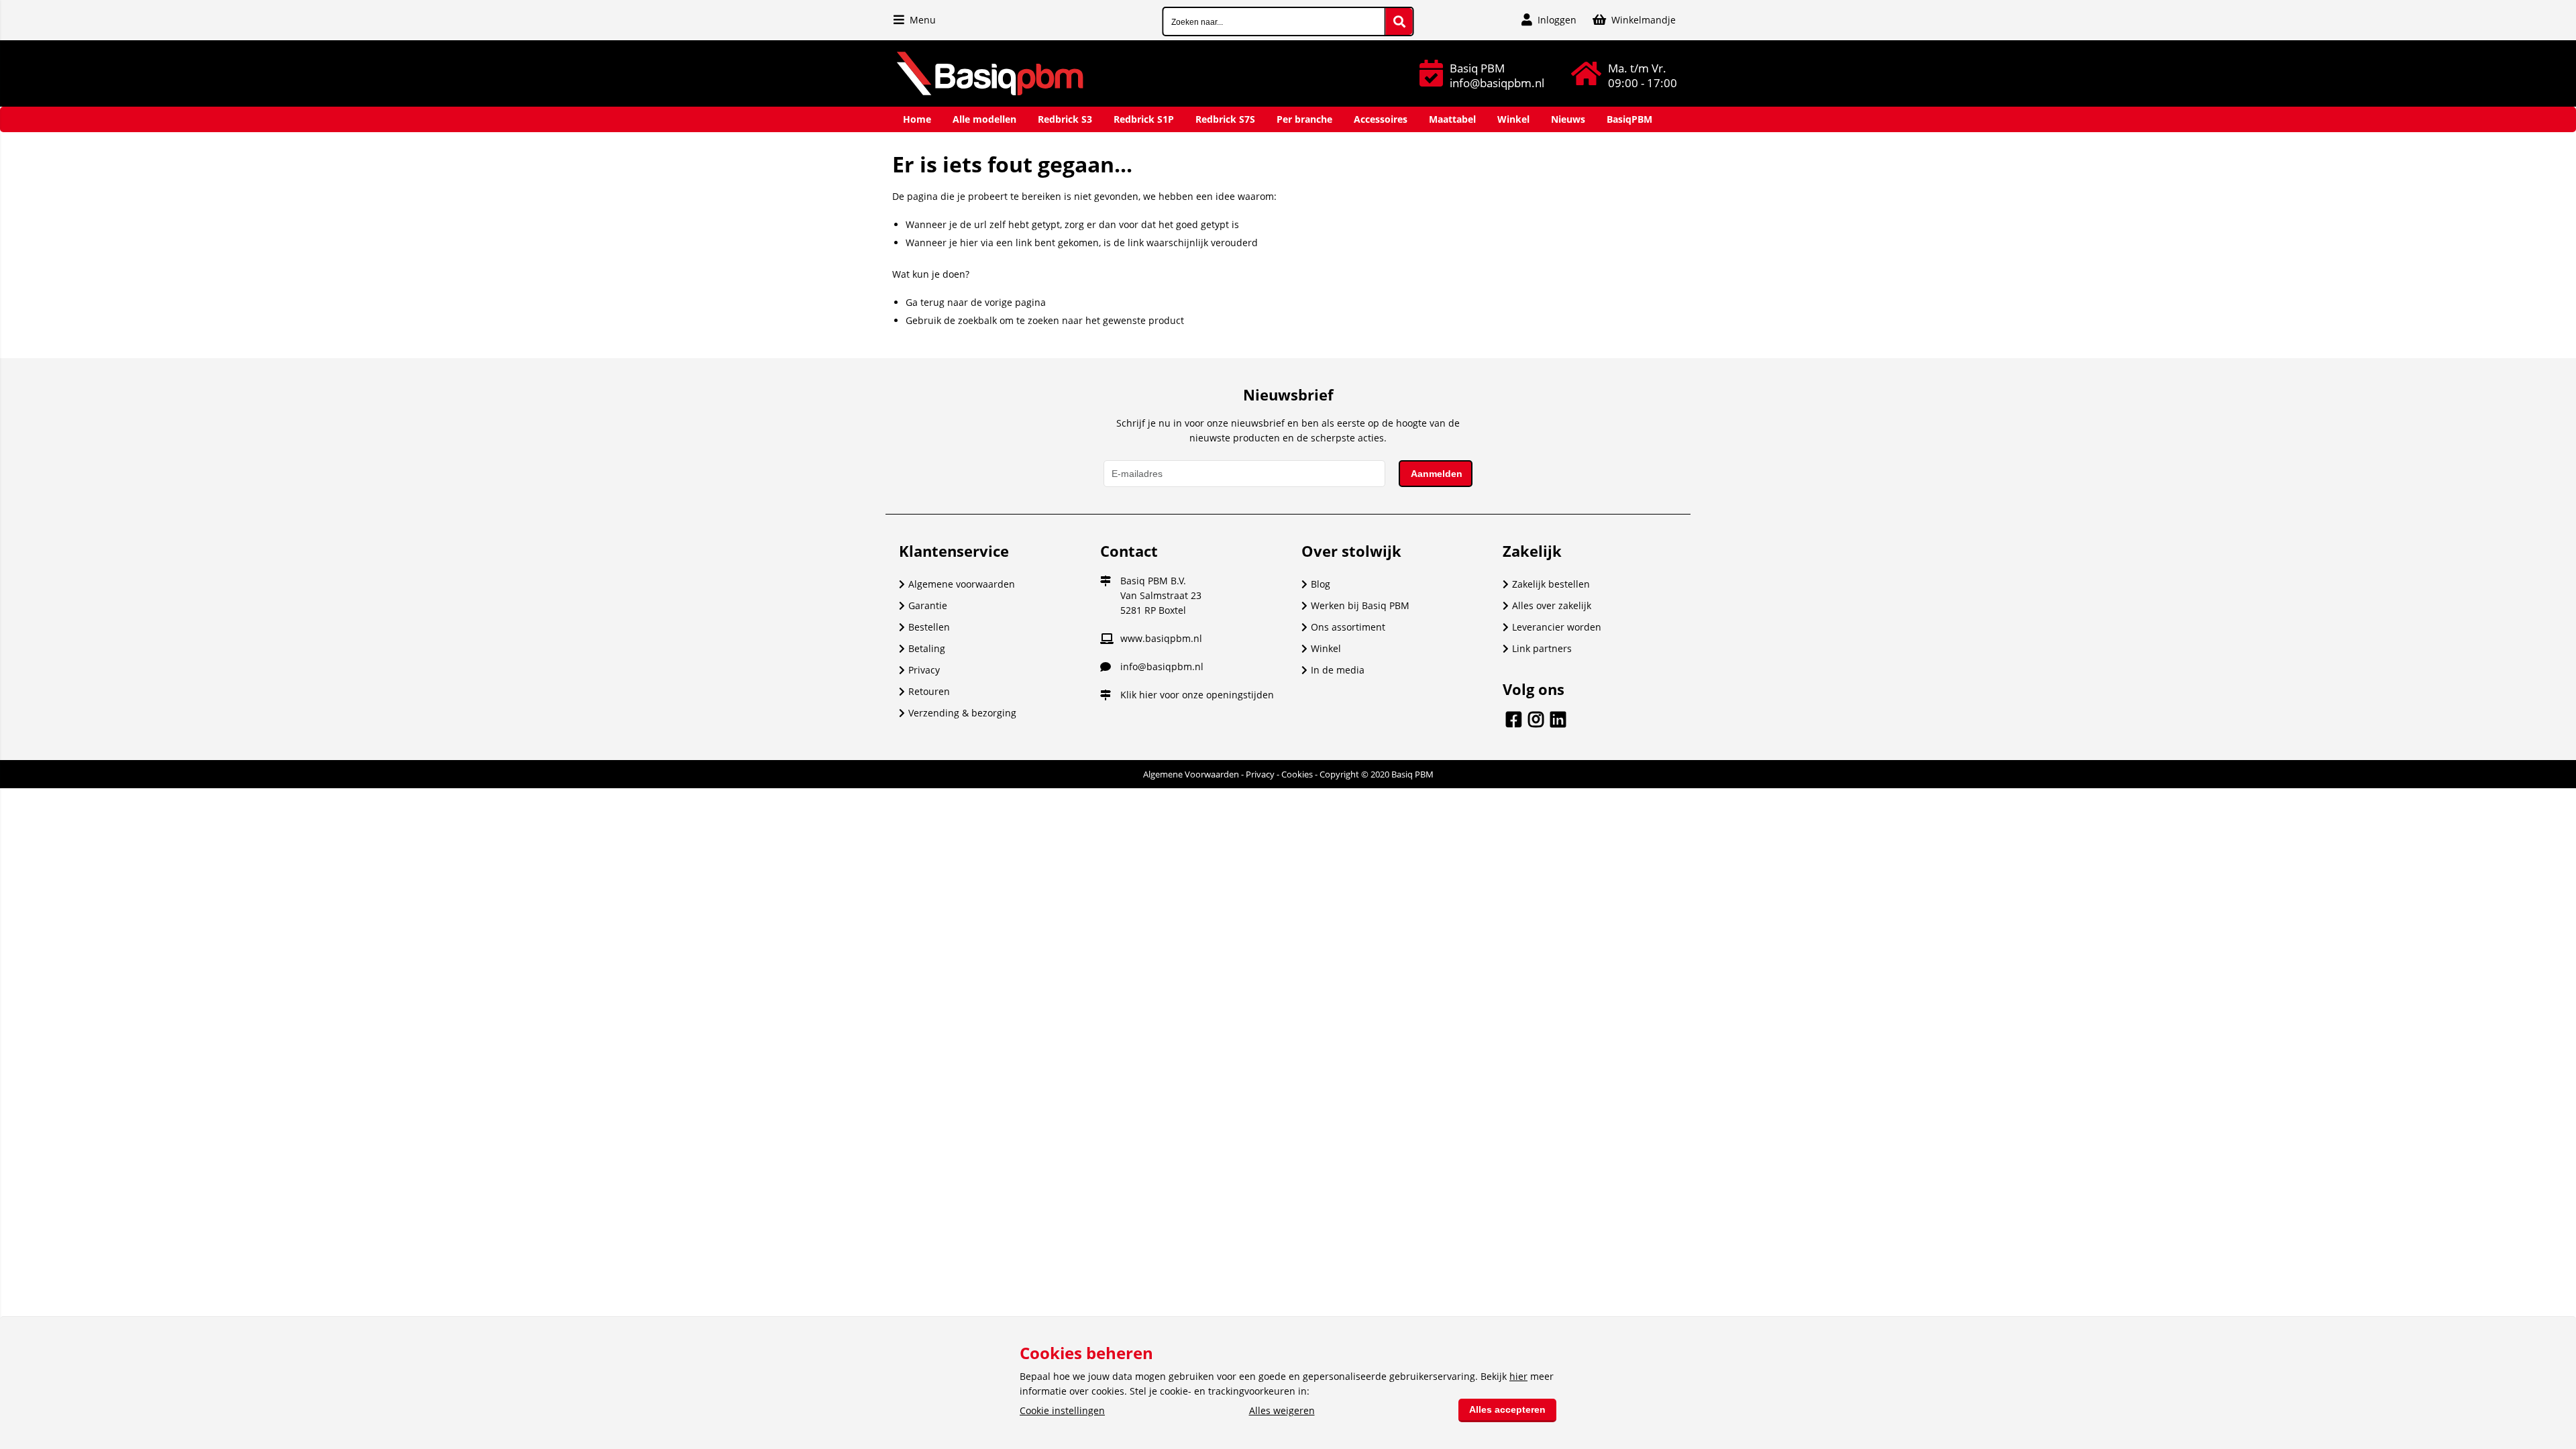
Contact (1129, 551)
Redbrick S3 (1065, 119)
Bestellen (929, 627)
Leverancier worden (1557, 627)
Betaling (927, 648)
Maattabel (1452, 119)
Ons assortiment (1348, 627)
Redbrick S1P (1144, 119)
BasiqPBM (1629, 119)
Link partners (1542, 648)
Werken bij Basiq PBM (1360, 605)
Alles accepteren (1507, 1409)
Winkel (1513, 119)
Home (917, 119)
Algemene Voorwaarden (1191, 774)
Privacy (924, 670)
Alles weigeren (1282, 1410)
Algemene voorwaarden (962, 584)
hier (1148, 695)
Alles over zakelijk (1552, 605)
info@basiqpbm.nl (1162, 666)
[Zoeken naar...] (1399, 21)
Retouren (929, 691)
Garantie (928, 605)
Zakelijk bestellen (1551, 584)
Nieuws (1568, 119)
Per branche (1304, 119)
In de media (1338, 670)
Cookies (1297, 774)
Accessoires (1381, 119)
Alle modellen (984, 119)
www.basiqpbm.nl (1161, 638)
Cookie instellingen (1062, 1410)
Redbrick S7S (1225, 119)
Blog (1321, 584)
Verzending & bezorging (962, 713)
